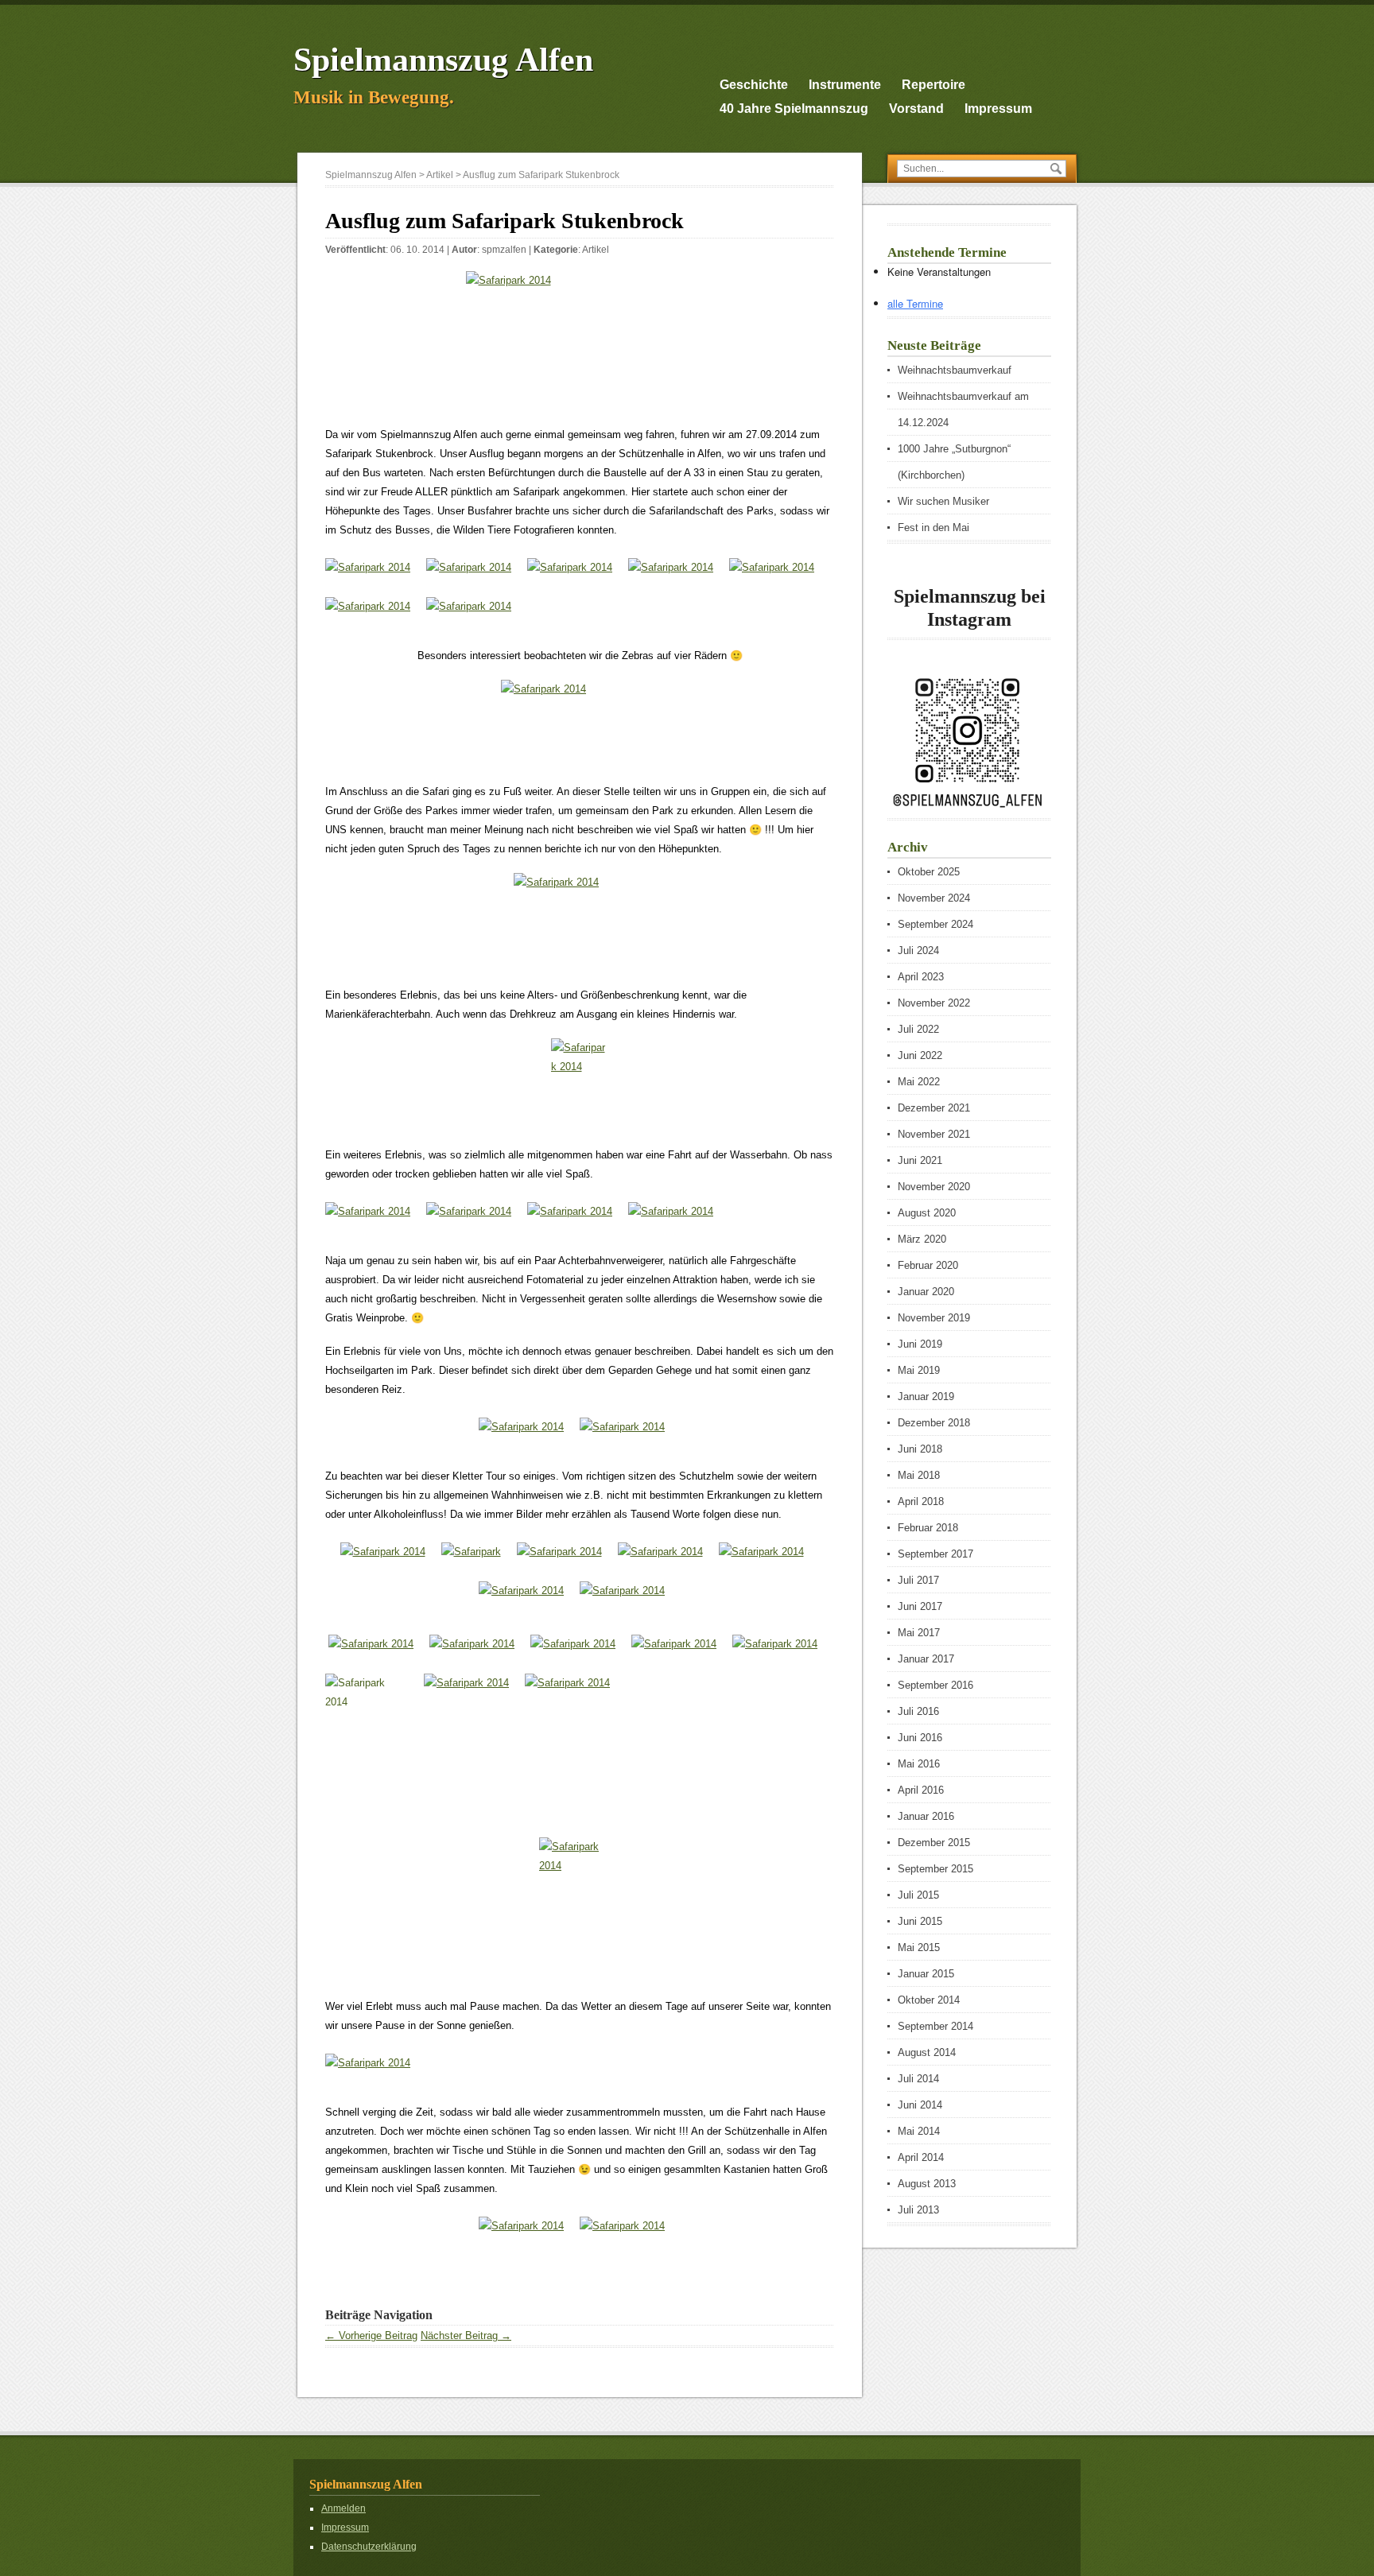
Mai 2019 (919, 1370)
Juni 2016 (920, 1738)
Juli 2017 (918, 1580)
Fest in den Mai (933, 528)
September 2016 (935, 1685)
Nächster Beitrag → (466, 2335)
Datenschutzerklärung (369, 2547)
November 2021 (934, 1134)
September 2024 (935, 924)
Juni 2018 (920, 1449)
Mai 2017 (919, 1633)
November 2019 (934, 1318)
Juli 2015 (918, 1895)
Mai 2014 (919, 2131)
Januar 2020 (926, 1292)
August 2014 (927, 2052)
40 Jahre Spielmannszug (794, 109)
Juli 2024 (918, 950)
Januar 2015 (926, 1974)
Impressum (998, 109)
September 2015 (935, 1869)
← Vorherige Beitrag (371, 2335)
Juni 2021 (920, 1160)
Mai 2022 (919, 1082)
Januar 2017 (926, 1659)
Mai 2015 (919, 1948)
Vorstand (916, 109)
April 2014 (921, 2157)
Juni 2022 (920, 1055)
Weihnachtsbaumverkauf (955, 370)
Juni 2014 (920, 2105)
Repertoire (933, 85)
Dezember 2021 (934, 1108)
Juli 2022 (918, 1029)
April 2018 (921, 1501)
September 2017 (935, 1554)
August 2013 (927, 2184)
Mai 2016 (919, 1764)
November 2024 (934, 898)
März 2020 (922, 1239)
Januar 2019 (926, 1397)
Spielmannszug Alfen (443, 60)
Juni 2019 (920, 1344)
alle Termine (915, 303)
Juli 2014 (918, 2079)
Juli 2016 (918, 1711)
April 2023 (921, 977)
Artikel (596, 250)
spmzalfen (504, 250)
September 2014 (935, 2026)
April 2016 (921, 1790)
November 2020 (934, 1187)
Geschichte (754, 85)
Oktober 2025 (929, 872)
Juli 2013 (918, 2210)
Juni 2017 (920, 1606)
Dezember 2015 (934, 1843)
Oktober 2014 (929, 2000)
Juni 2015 (920, 1921)
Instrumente (845, 85)
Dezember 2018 (934, 1423)
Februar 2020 (928, 1265)
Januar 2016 (926, 1816)
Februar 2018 (928, 1528)
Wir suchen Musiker (943, 501)
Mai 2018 (919, 1475)
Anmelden (343, 2508)
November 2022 (934, 1003)
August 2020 (927, 1213)
